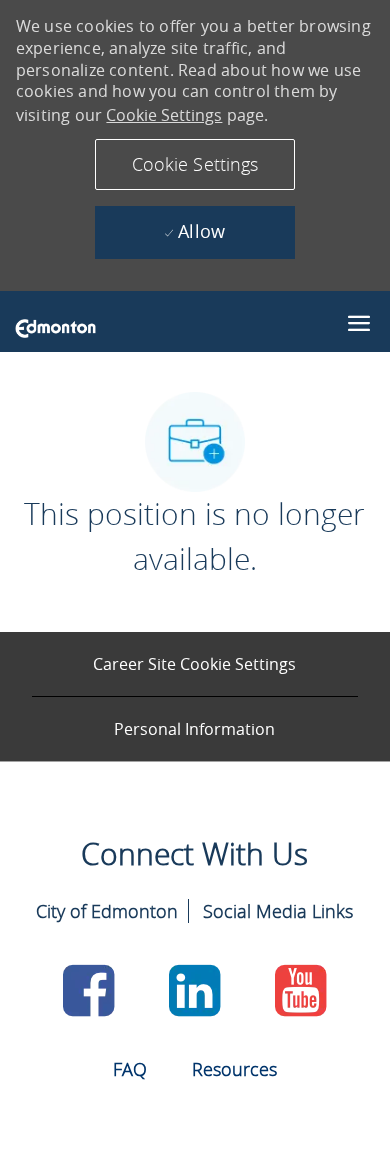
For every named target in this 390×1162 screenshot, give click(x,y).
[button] (195, 164)
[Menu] (359, 319)
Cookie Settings (164, 115)
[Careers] (55, 327)
